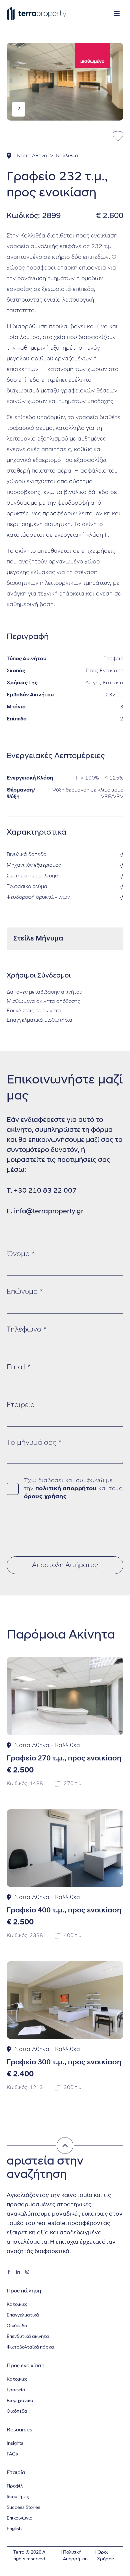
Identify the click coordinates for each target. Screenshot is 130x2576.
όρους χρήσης (45, 1497)
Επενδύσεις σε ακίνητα (34, 1011)
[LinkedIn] (18, 2272)
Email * (19, 1367)
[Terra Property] (37, 13)
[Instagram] (27, 2272)
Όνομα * (21, 1254)
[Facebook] (9, 2272)
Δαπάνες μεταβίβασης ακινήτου (44, 992)
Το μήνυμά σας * (34, 1443)
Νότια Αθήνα (32, 156)
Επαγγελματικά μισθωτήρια (39, 1020)
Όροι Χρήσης (105, 2556)
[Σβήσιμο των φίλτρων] (65, 2145)
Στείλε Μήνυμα (38, 939)
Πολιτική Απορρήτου (75, 2556)
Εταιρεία (21, 1405)
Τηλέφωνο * (26, 1330)
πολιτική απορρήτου (66, 1489)
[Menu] (117, 13)
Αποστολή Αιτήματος (65, 1565)
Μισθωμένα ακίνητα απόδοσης (43, 1002)
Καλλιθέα (67, 156)
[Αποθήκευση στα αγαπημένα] (118, 136)
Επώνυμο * (25, 1292)
